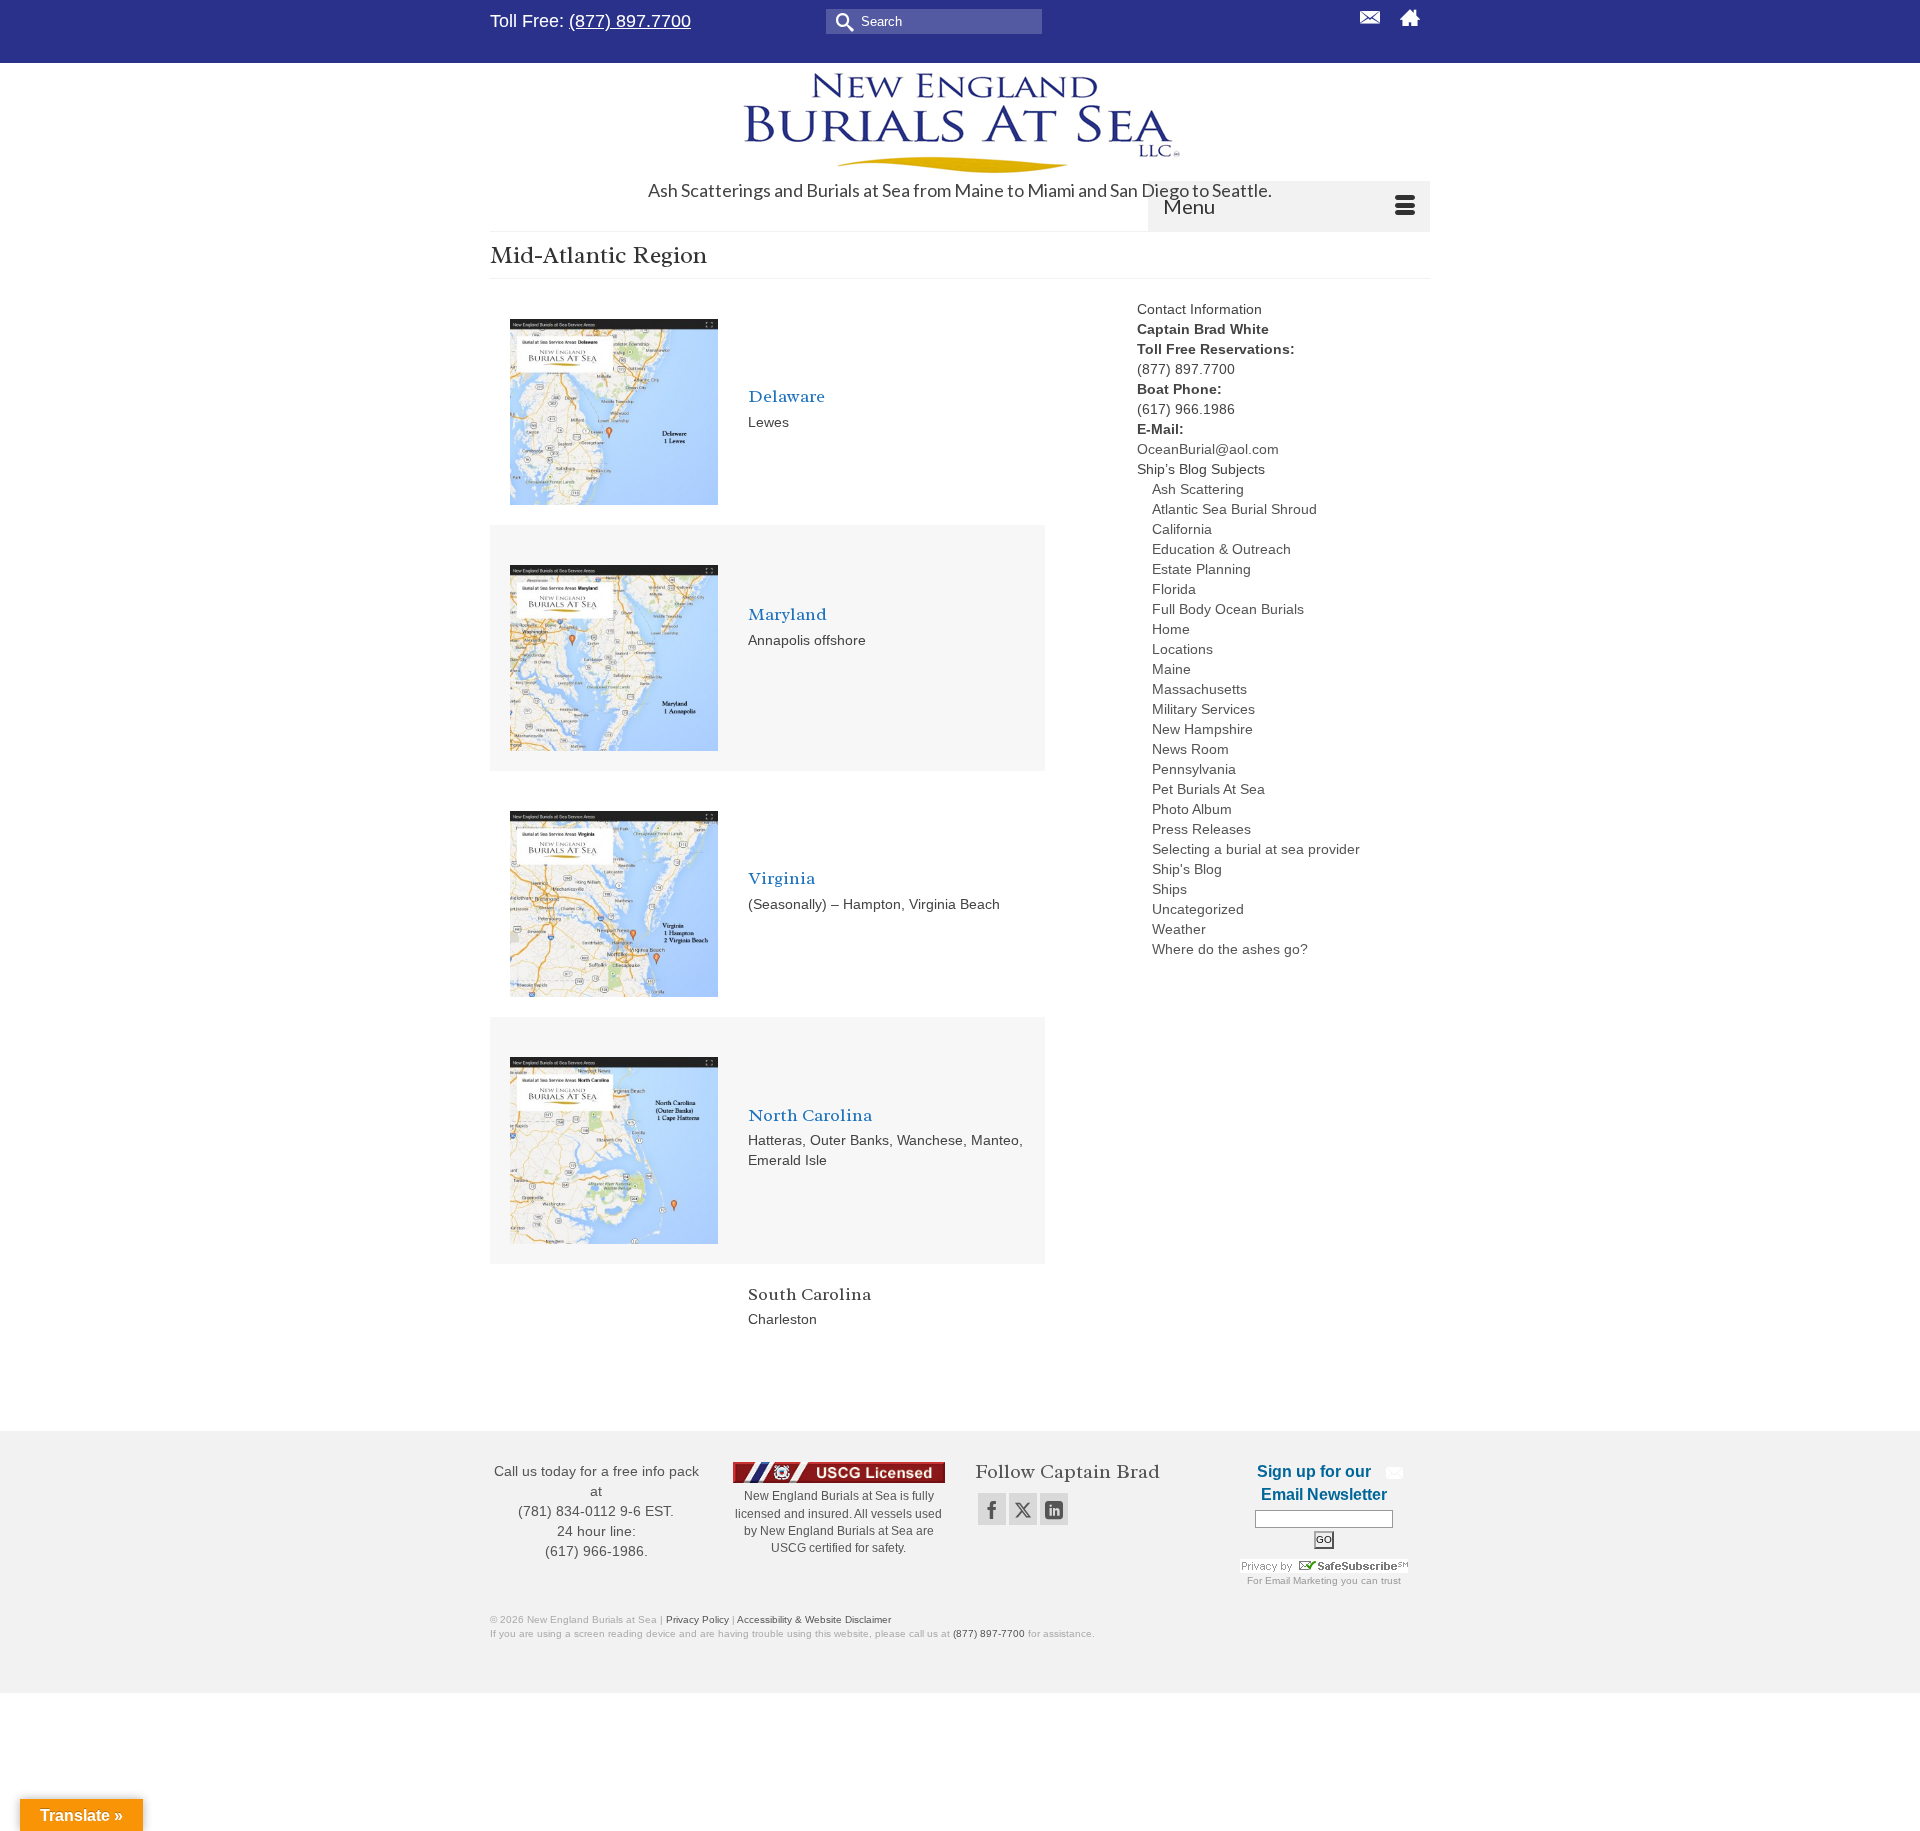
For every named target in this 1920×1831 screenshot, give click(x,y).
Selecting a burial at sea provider (1256, 849)
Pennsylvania (1194, 769)
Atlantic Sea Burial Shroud (1234, 509)
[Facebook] (992, 1508)
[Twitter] (1023, 1508)
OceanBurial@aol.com (1208, 449)
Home (1171, 629)
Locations (1182, 649)
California (1182, 529)
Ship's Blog (1187, 869)
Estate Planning (1201, 569)
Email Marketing (1301, 1580)
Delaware (786, 396)
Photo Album (1192, 809)
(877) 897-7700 (989, 1633)
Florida (1174, 589)
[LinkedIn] (1054, 1508)
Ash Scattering (1198, 489)
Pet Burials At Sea (1208, 789)
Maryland (787, 614)
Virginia (781, 878)
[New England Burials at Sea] (960, 121)
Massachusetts (1199, 689)
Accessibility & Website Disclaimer (814, 1619)
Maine (1171, 669)
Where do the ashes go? (1230, 949)
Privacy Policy (697, 1619)
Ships (1169, 889)
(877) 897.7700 (630, 21)
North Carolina (810, 1115)
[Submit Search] (841, 20)
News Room (1190, 749)
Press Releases (1201, 829)
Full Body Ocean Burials (1228, 609)
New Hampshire (1202, 729)
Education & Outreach (1221, 549)
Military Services (1203, 709)
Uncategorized (1198, 909)
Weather (1179, 929)
